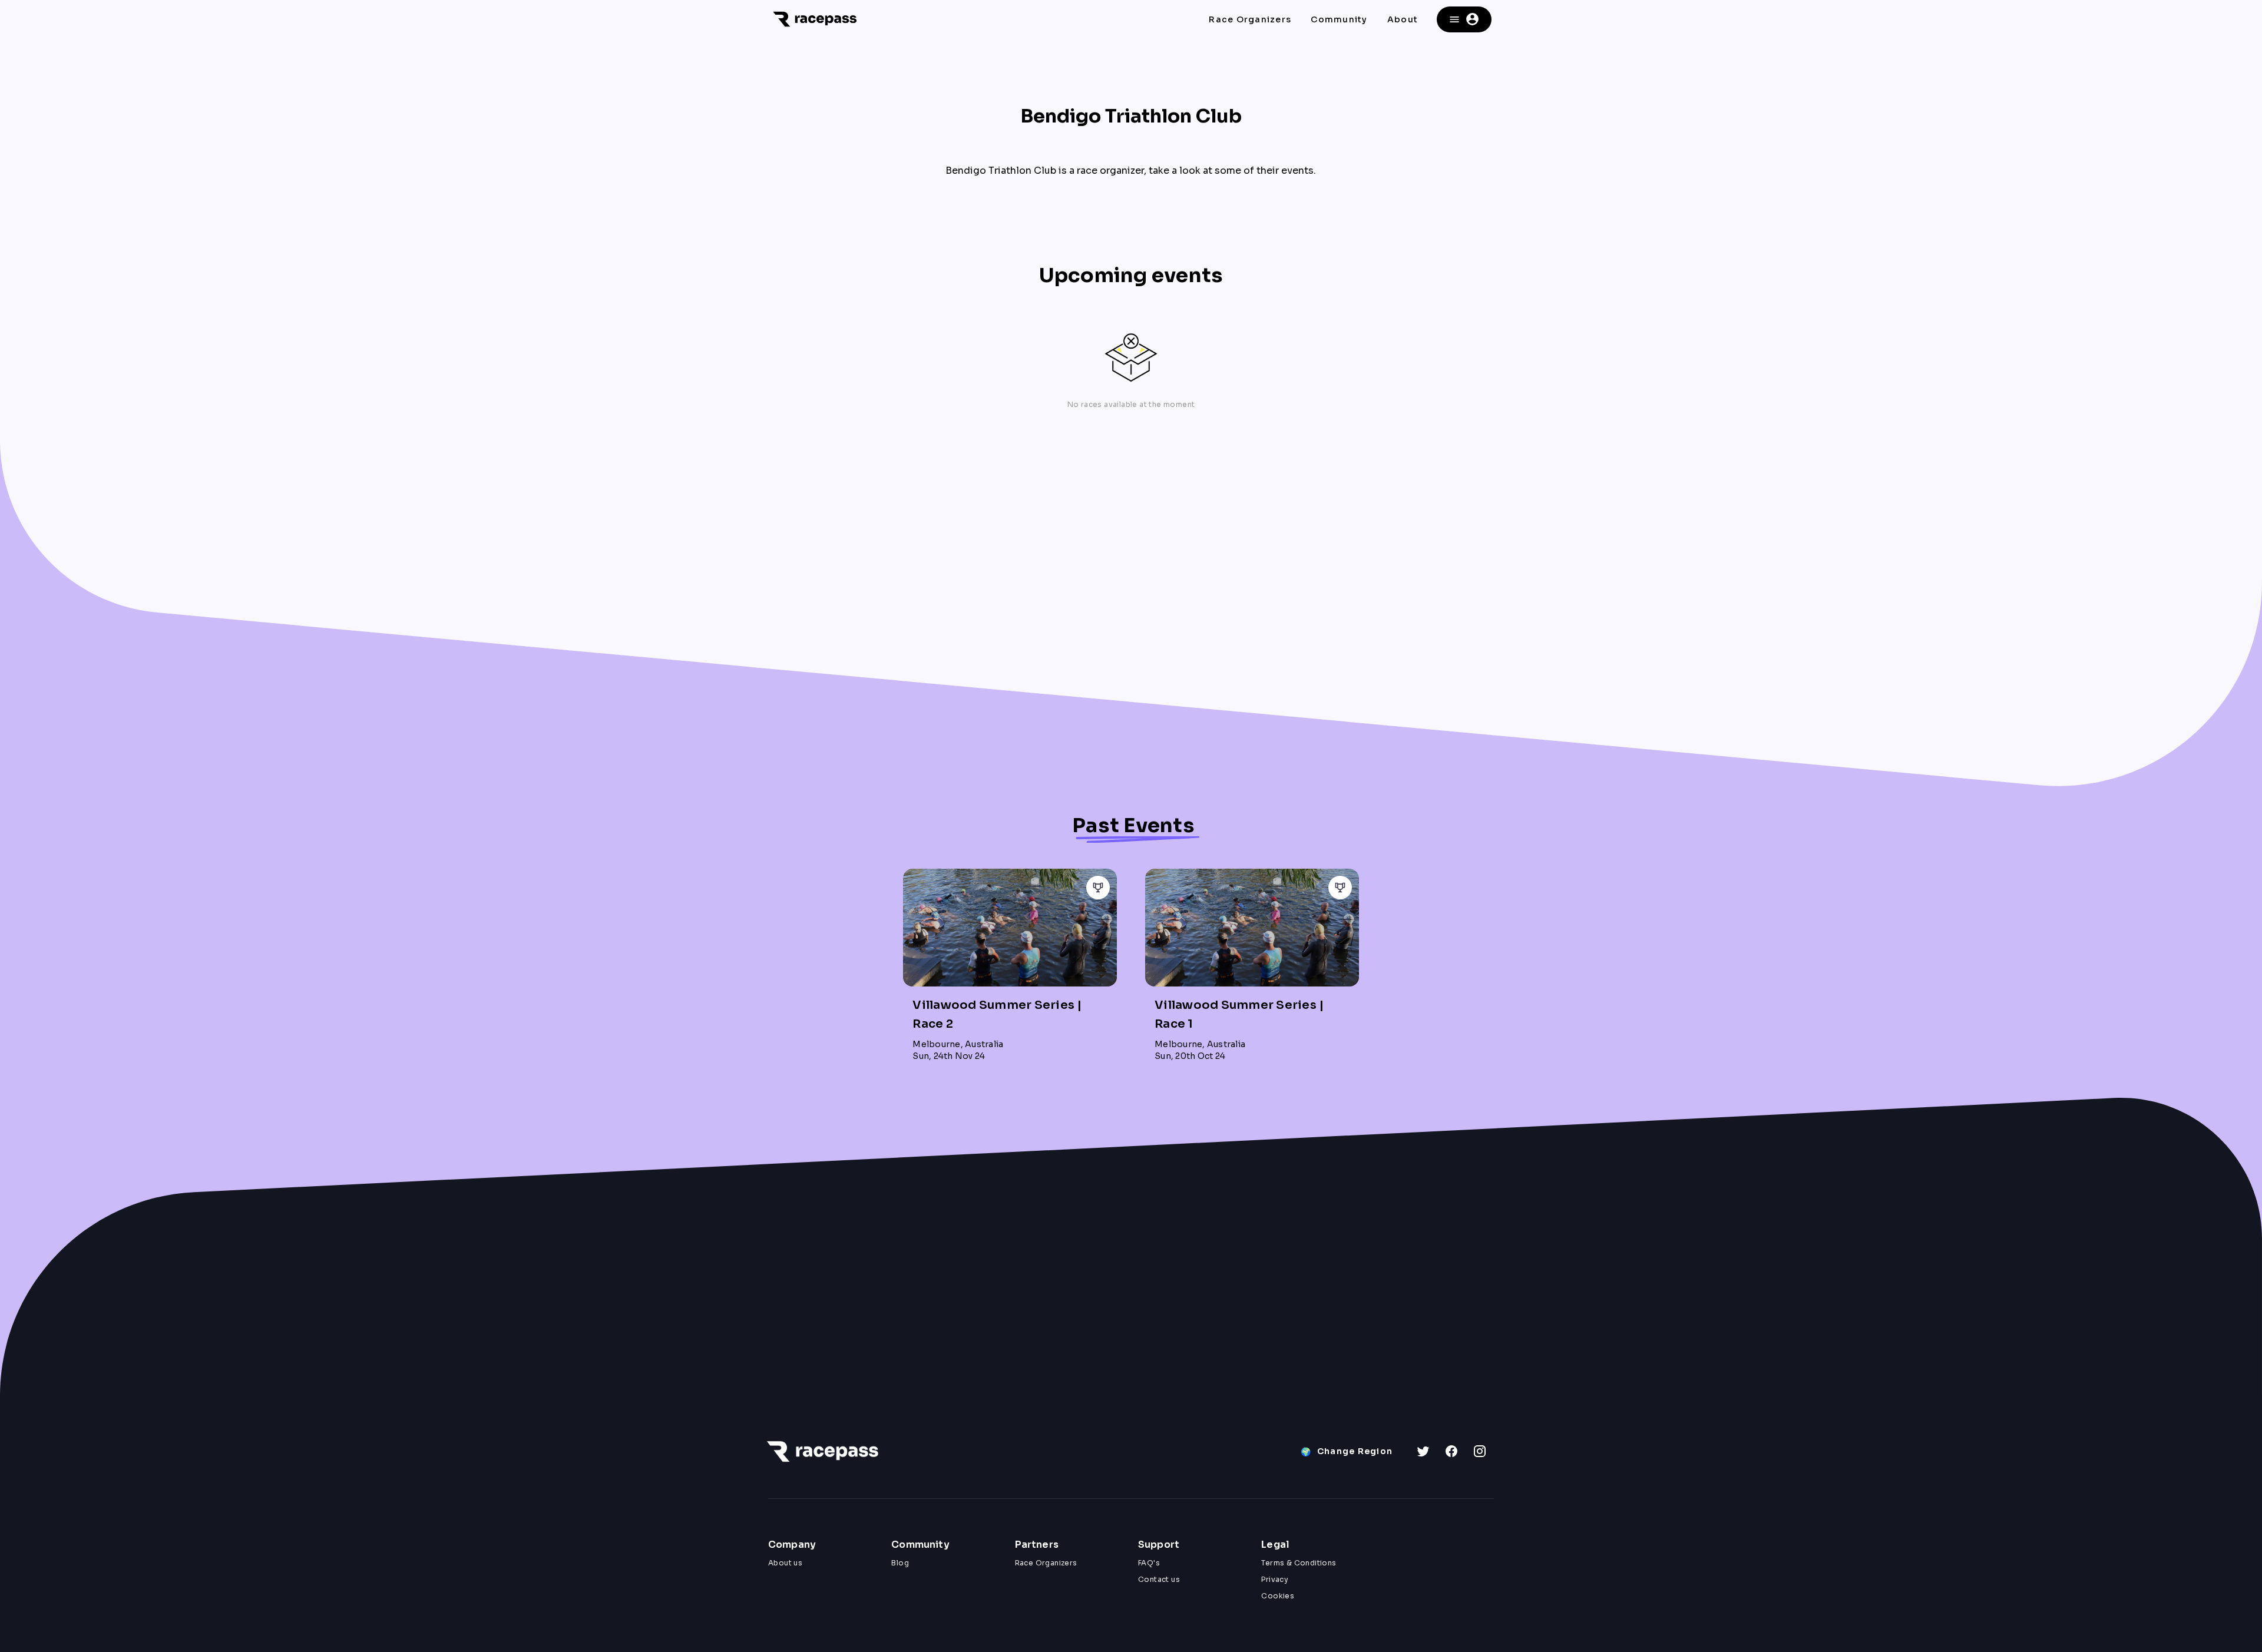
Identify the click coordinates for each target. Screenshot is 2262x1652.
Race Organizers (1046, 1563)
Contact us (1159, 1579)
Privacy (1275, 1579)
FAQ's (1149, 1563)
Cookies (1278, 1596)
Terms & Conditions (1299, 1563)
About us (785, 1563)
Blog (900, 1563)
